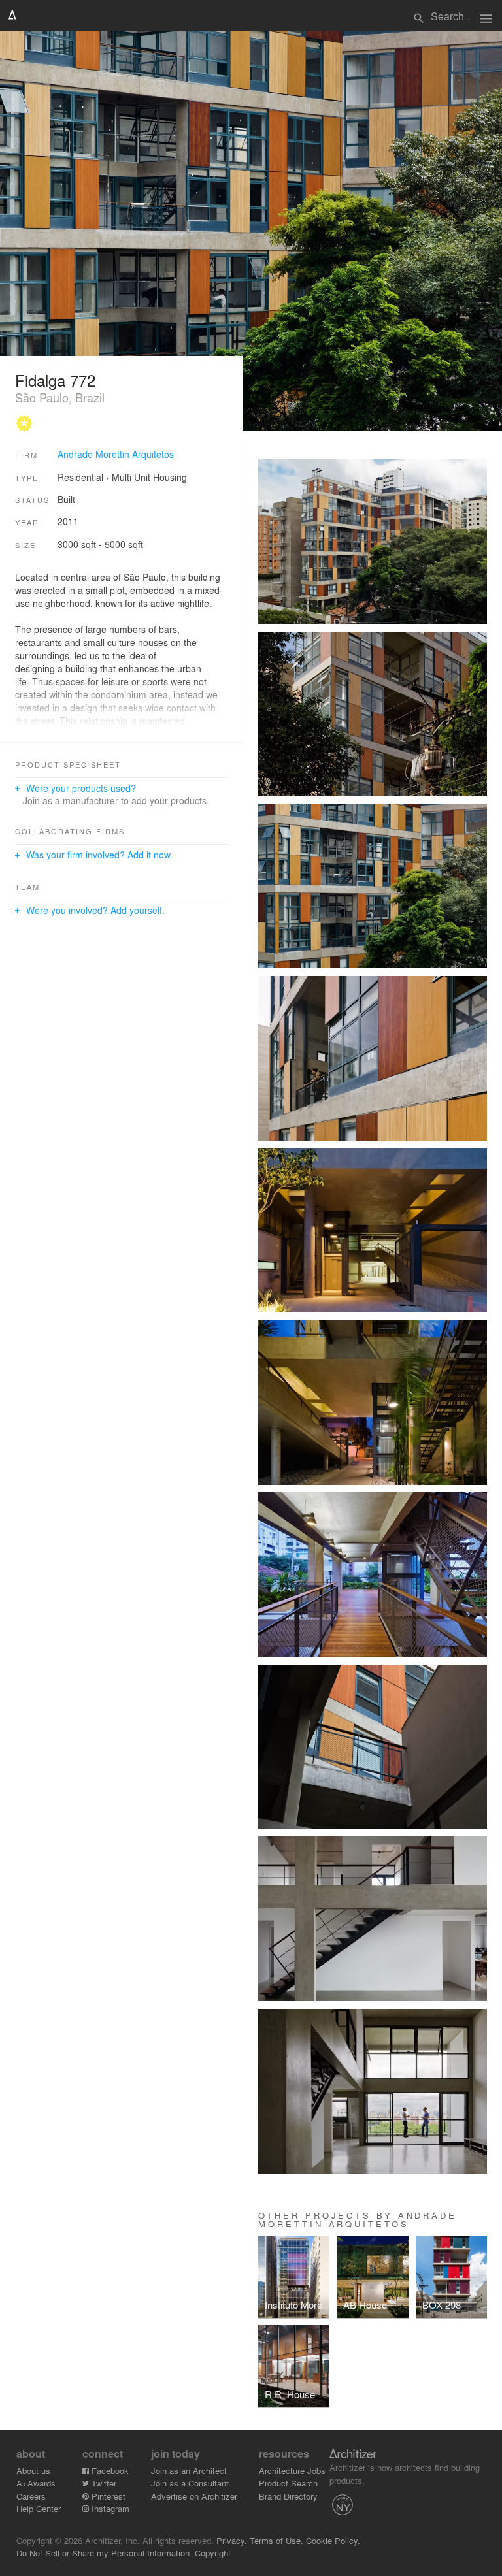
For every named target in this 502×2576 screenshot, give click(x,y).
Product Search (288, 2483)
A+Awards (36, 2483)
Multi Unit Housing (149, 477)
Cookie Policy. (333, 2540)
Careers (31, 2496)
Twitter (103, 2483)
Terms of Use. (276, 2540)
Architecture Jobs (292, 2470)
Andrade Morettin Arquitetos (116, 454)
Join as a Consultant (190, 2483)
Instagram (109, 2508)
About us (33, 2470)
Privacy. (232, 2540)
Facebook (109, 2470)
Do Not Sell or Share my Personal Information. (104, 2553)
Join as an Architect (189, 2470)
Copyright (213, 2553)
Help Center (39, 2508)
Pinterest (107, 2496)
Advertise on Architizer (194, 2496)
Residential (80, 477)
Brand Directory (288, 2496)
